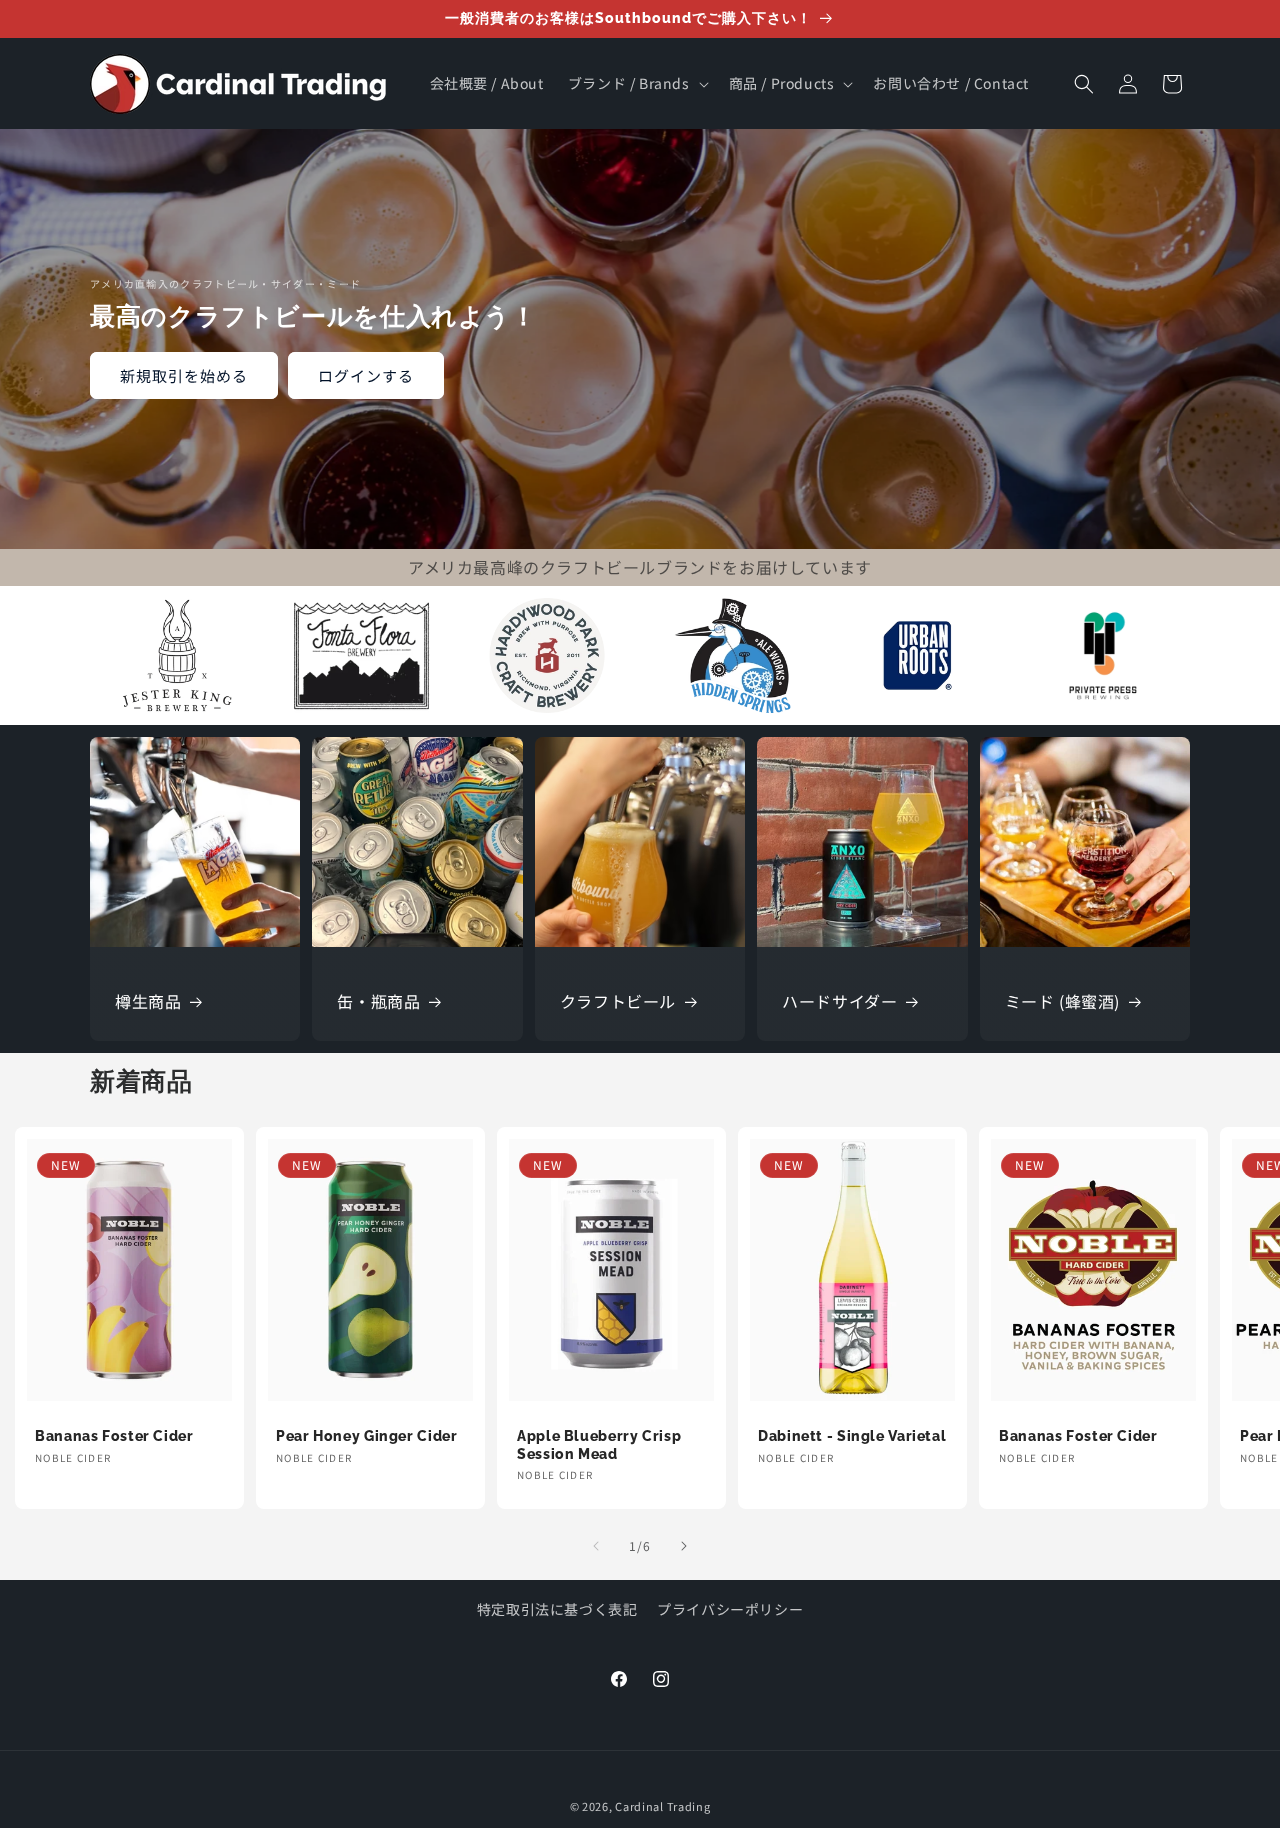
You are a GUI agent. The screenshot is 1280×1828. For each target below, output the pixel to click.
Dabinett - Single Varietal (852, 1436)
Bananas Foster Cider (114, 1436)
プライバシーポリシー (730, 1609)
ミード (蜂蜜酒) (1062, 1001)
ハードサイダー (839, 1001)
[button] (636, 83)
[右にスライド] (684, 1546)
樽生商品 (148, 1001)
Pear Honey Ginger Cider (367, 1436)
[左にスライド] (596, 1546)
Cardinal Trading (662, 1806)
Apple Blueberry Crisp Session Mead (599, 1445)
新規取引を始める (184, 375)
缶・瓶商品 (378, 1001)
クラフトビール (618, 1001)
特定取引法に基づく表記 (557, 1609)
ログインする (366, 375)
